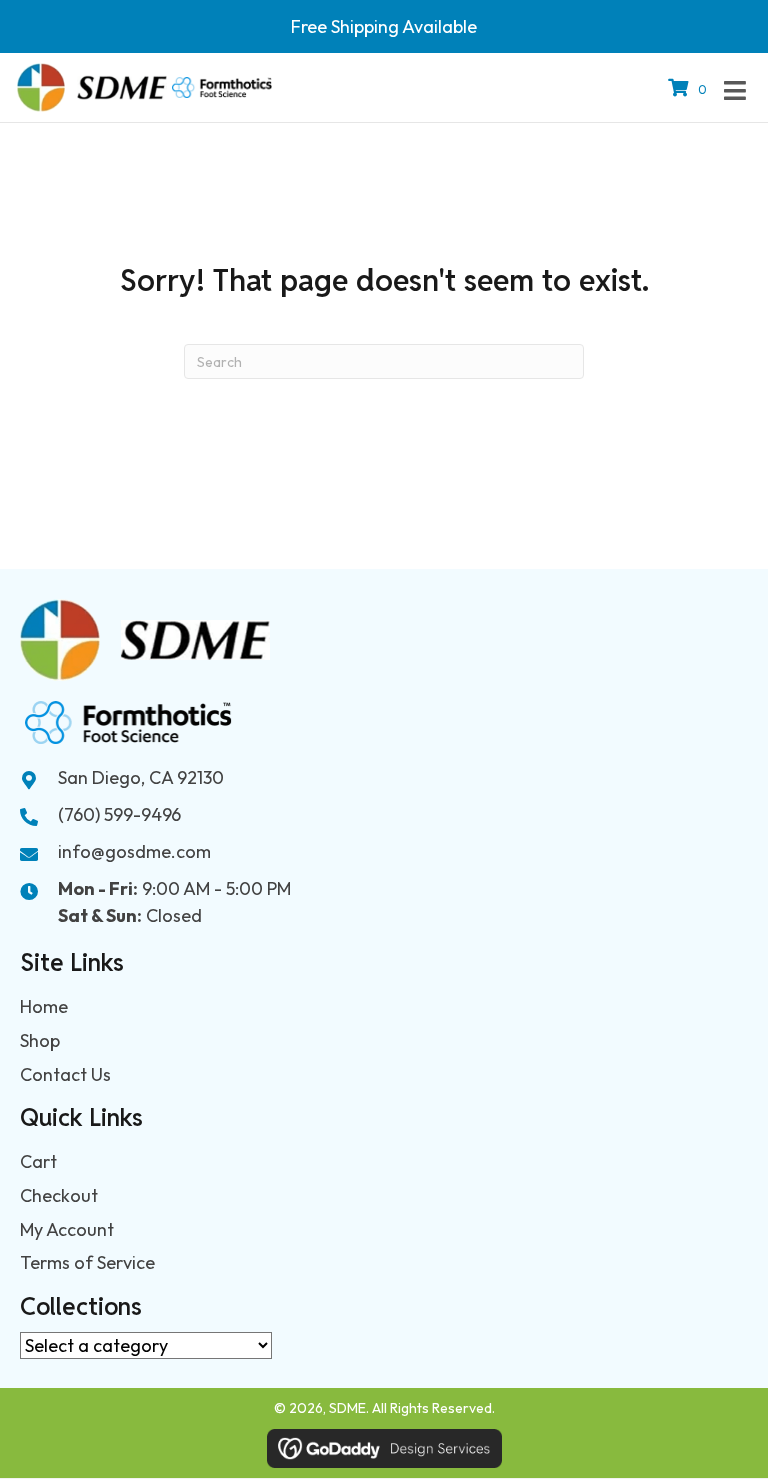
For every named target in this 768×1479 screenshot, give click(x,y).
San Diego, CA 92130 (141, 777)
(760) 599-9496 (119, 814)
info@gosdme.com (134, 851)
